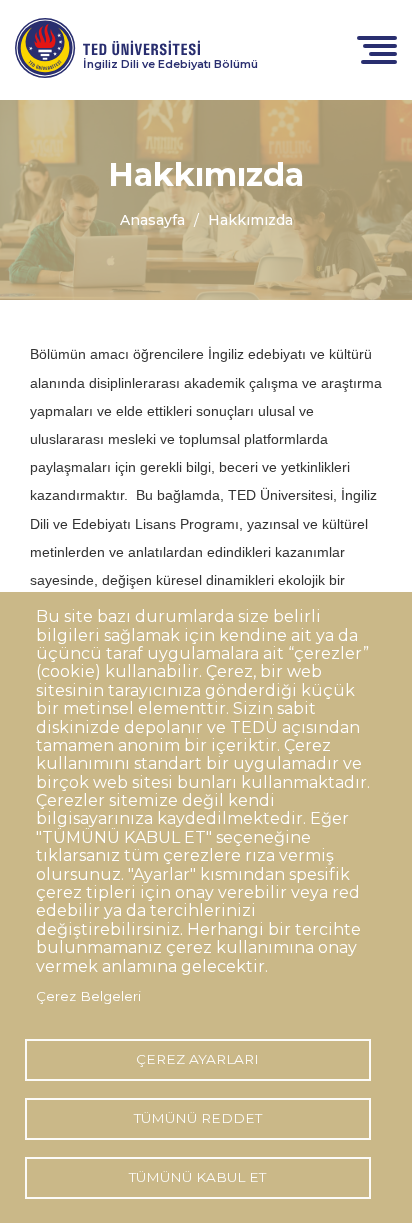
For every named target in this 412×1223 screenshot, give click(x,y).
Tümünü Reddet (198, 1118)
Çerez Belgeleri (88, 996)
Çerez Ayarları (197, 1059)
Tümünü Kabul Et (197, 1177)
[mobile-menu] (377, 48)
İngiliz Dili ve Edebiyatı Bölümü (170, 64)
